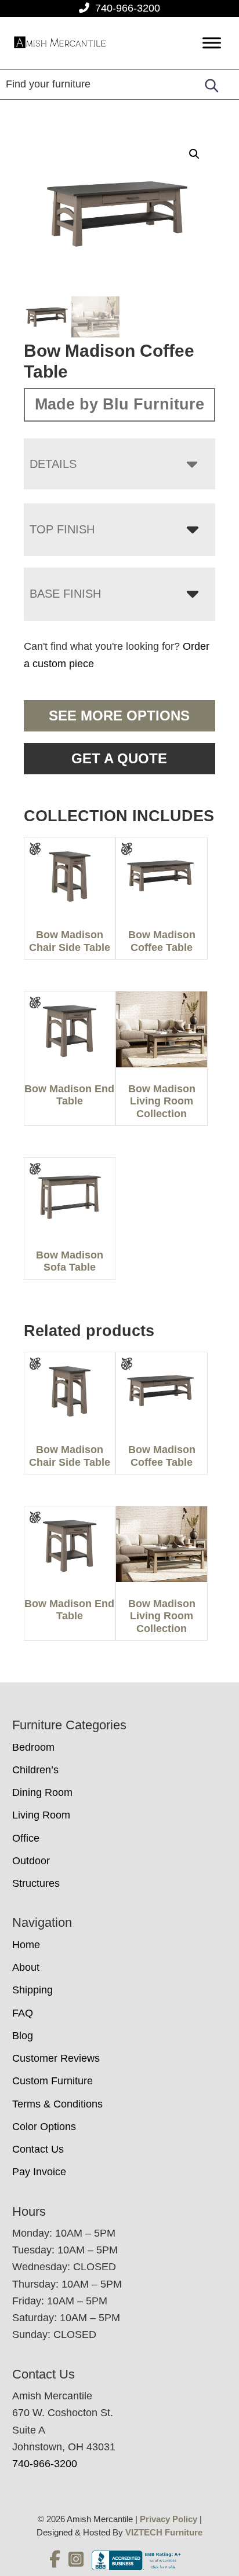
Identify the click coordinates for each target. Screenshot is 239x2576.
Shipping (32, 1990)
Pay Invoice (39, 2172)
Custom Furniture (52, 2081)
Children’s (35, 1770)
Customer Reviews (56, 2058)
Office (26, 1838)
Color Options (44, 2127)
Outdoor (31, 1861)
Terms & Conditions (57, 2104)
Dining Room (42, 1792)
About (26, 1967)
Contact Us (38, 2149)
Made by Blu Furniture (119, 404)
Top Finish (62, 529)
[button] (194, 154)
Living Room (41, 1815)
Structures (36, 1883)
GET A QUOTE (119, 758)
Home (26, 1945)
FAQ (23, 2013)
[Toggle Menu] (212, 43)
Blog (23, 2036)
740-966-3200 (128, 8)
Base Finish (65, 594)
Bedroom (33, 1747)
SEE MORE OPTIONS (119, 716)
